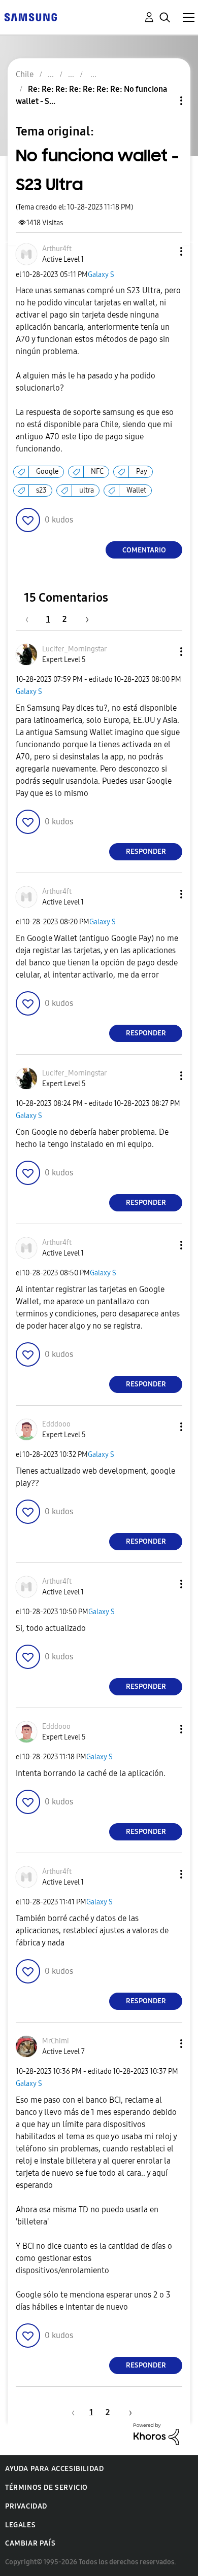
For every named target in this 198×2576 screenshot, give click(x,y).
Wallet (136, 490)
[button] (164, 251)
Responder (146, 851)
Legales (20, 2525)
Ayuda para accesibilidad (54, 2469)
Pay (142, 472)
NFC (97, 472)
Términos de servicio (46, 2487)
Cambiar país (30, 2543)
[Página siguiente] (84, 619)
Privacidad (26, 2506)
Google (47, 472)
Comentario (144, 550)
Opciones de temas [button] (164, 101)
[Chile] (30, 16)
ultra (87, 490)
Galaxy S (101, 275)
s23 (41, 490)
